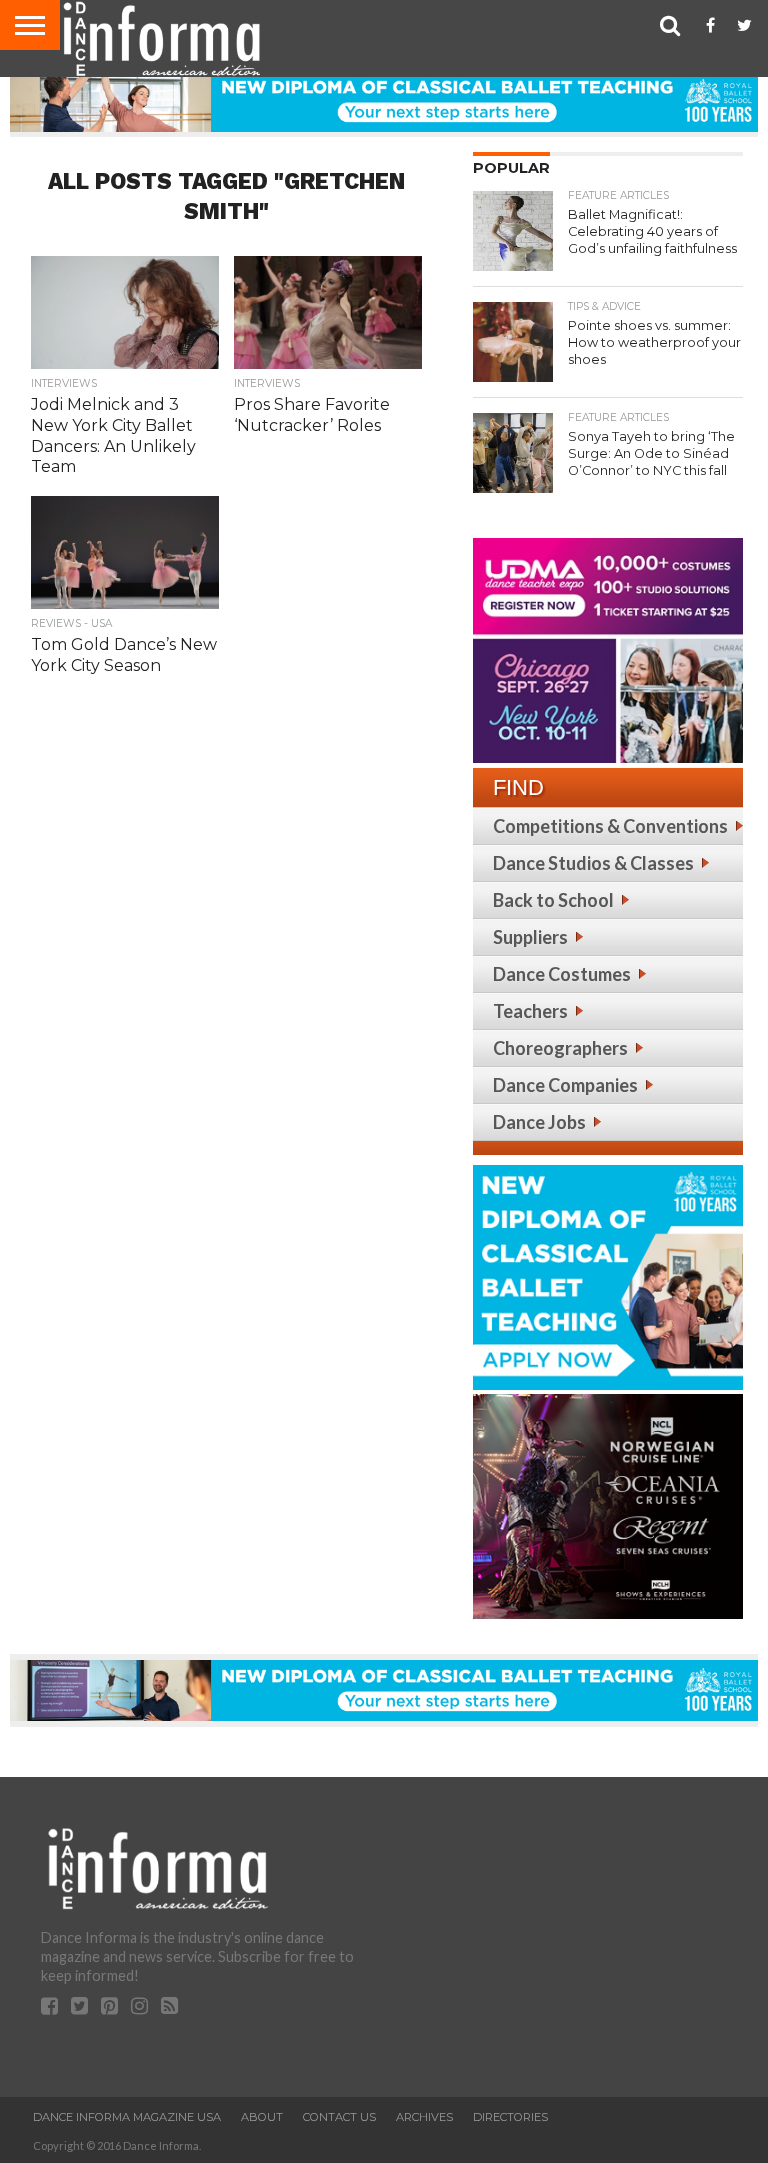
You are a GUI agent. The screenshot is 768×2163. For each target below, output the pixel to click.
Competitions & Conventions (610, 826)
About (262, 2117)
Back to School (553, 900)
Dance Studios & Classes (593, 863)
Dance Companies (565, 1085)
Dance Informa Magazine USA (127, 2117)
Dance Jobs (539, 1122)
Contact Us (339, 2117)
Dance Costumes (562, 974)
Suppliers (530, 937)
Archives (424, 2117)
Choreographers (560, 1048)
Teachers (530, 1011)
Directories (510, 2117)
